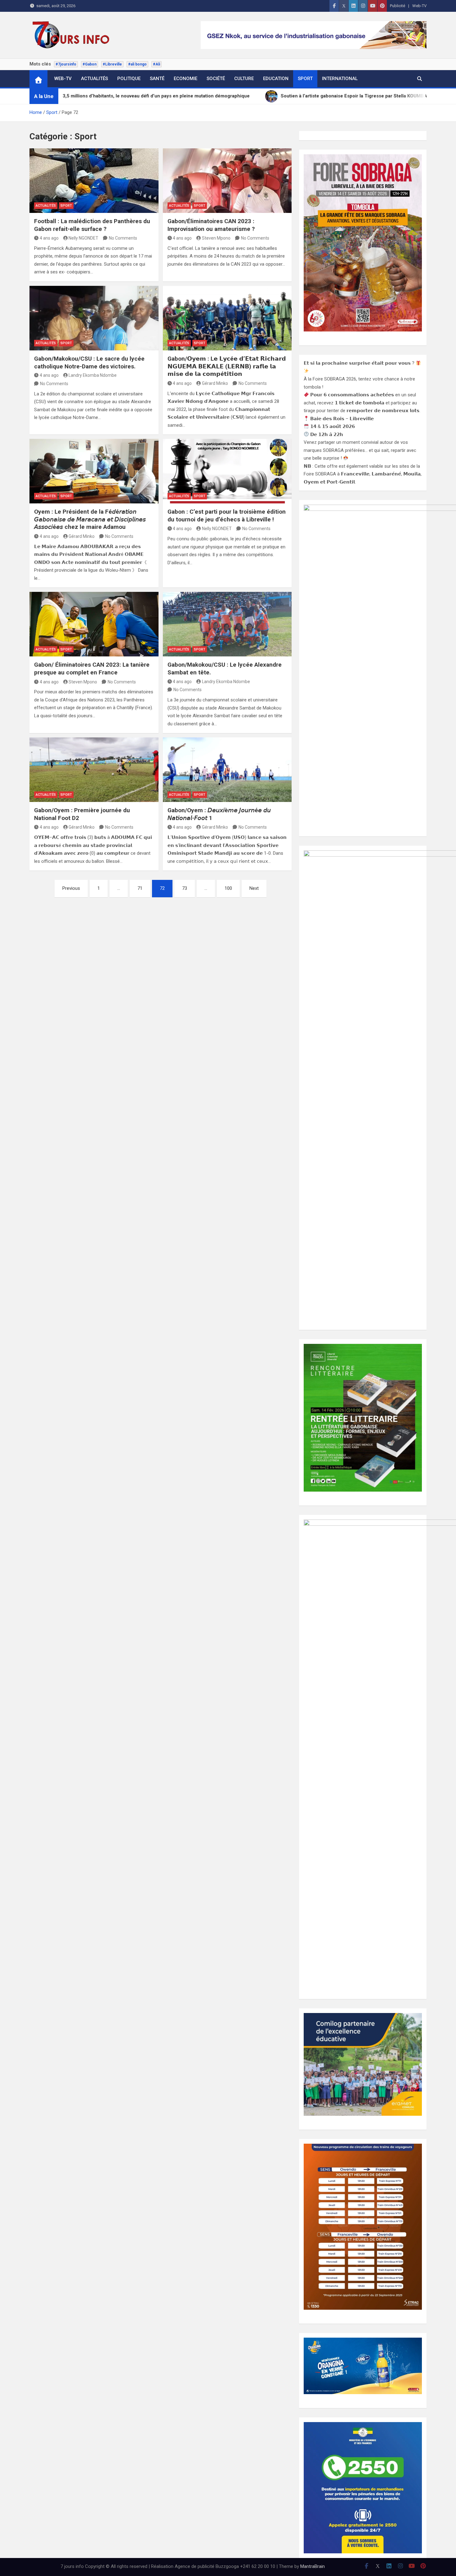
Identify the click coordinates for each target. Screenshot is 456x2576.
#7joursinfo (66, 64)
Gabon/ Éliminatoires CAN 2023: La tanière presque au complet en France (92, 669)
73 (185, 888)
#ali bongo (137, 64)
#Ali (156, 64)
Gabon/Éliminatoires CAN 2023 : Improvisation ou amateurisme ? (211, 225)
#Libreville (112, 64)
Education (276, 79)
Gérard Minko (215, 383)
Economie (186, 79)
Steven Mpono (216, 238)
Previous (71, 888)
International (340, 79)
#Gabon (89, 64)
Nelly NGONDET (83, 238)
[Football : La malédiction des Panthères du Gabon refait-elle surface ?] (94, 181)
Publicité (398, 6)
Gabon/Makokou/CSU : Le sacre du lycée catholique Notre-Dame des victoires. (89, 363)
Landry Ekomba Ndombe (93, 375)
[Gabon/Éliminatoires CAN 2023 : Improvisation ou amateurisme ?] (227, 181)
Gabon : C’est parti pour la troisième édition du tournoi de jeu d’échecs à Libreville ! (227, 516)
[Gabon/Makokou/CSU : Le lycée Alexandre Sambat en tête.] (227, 624)
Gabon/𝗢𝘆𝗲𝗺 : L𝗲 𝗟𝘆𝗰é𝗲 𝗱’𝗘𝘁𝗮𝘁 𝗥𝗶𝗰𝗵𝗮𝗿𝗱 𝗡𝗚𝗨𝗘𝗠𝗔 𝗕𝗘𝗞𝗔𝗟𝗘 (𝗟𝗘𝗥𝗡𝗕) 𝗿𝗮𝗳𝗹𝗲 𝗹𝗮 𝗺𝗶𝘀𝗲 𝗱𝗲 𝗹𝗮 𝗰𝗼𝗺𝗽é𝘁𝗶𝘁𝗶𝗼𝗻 (227, 366)
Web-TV (419, 6)
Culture (244, 79)
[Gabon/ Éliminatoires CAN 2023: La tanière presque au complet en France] (94, 624)
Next (254, 888)
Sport (305, 79)
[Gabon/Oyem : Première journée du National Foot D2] (94, 770)
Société (216, 79)
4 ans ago (49, 238)
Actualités (94, 79)
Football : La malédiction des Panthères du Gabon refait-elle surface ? (92, 225)
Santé (157, 79)
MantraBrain (313, 2566)
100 (228, 888)
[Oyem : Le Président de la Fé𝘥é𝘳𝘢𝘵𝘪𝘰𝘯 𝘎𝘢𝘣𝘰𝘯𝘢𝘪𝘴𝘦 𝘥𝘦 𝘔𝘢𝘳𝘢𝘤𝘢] (94, 471)
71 (140, 888)
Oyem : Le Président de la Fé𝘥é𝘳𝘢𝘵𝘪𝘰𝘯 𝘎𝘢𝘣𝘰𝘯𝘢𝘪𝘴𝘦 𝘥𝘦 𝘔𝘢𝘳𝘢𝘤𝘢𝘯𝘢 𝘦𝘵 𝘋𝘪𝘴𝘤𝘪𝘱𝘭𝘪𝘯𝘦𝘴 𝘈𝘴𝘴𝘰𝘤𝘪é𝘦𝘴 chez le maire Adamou (90, 519)
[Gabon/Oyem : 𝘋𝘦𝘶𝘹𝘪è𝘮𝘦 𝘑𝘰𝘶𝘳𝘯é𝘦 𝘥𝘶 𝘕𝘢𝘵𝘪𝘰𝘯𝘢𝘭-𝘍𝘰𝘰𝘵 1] (227, 770)
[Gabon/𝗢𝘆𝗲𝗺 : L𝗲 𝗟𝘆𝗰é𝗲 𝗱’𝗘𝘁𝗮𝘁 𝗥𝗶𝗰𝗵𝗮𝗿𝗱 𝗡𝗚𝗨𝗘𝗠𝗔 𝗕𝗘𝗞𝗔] (227, 318)
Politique (129, 79)
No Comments (123, 238)
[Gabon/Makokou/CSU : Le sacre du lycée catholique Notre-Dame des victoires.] (94, 318)
